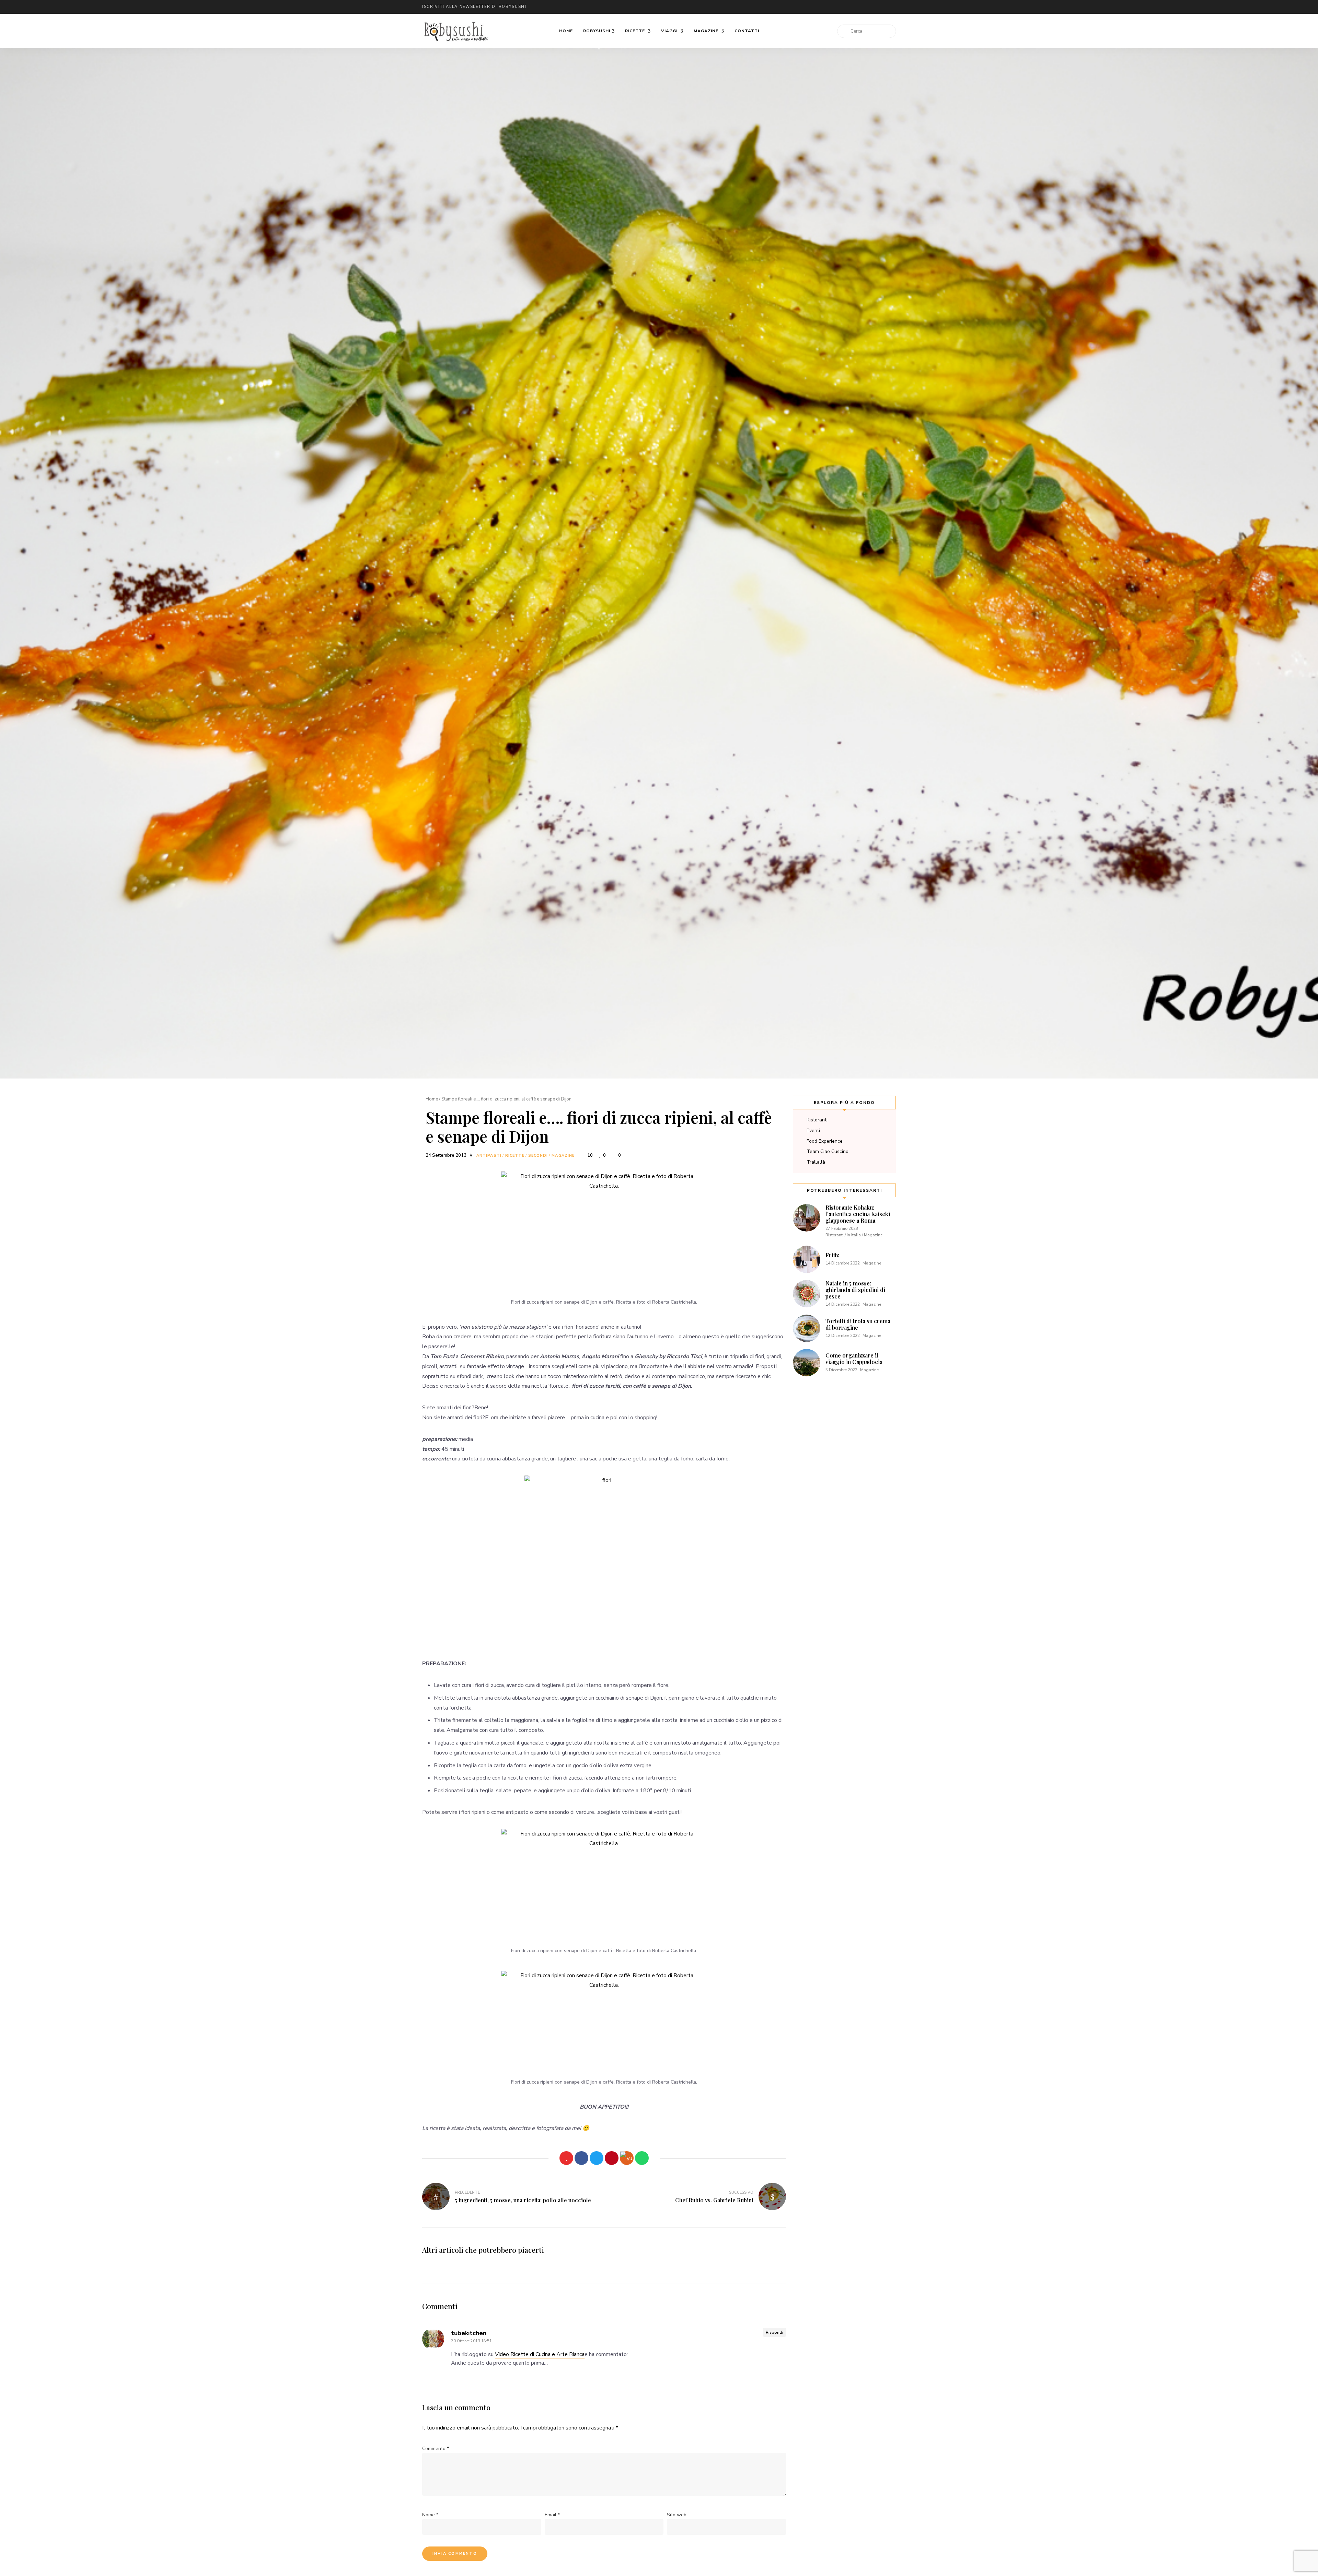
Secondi (538, 1156)
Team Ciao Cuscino (828, 1151)
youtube (844, 7)
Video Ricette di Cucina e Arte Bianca (540, 2354)
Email (789, 7)
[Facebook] (581, 2158)
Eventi (813, 1130)
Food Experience (825, 1141)
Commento (436, 2449)
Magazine (707, 31)
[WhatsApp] (642, 2158)
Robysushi (597, 31)
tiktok (886, 7)
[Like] (566, 2158)
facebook (817, 7)
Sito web (677, 2515)
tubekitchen (469, 2333)
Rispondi (774, 2332)
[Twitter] (597, 2158)
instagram (831, 7)
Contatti (747, 31)
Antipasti (489, 1156)
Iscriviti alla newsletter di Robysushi (474, 7)
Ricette (636, 31)
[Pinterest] (612, 2158)
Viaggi (670, 31)
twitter (803, 7)
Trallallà (816, 1162)
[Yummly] (627, 2158)
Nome (430, 2515)
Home (566, 31)
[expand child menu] (599, 49)
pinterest (858, 7)
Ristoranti (817, 1120)
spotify (872, 7)
